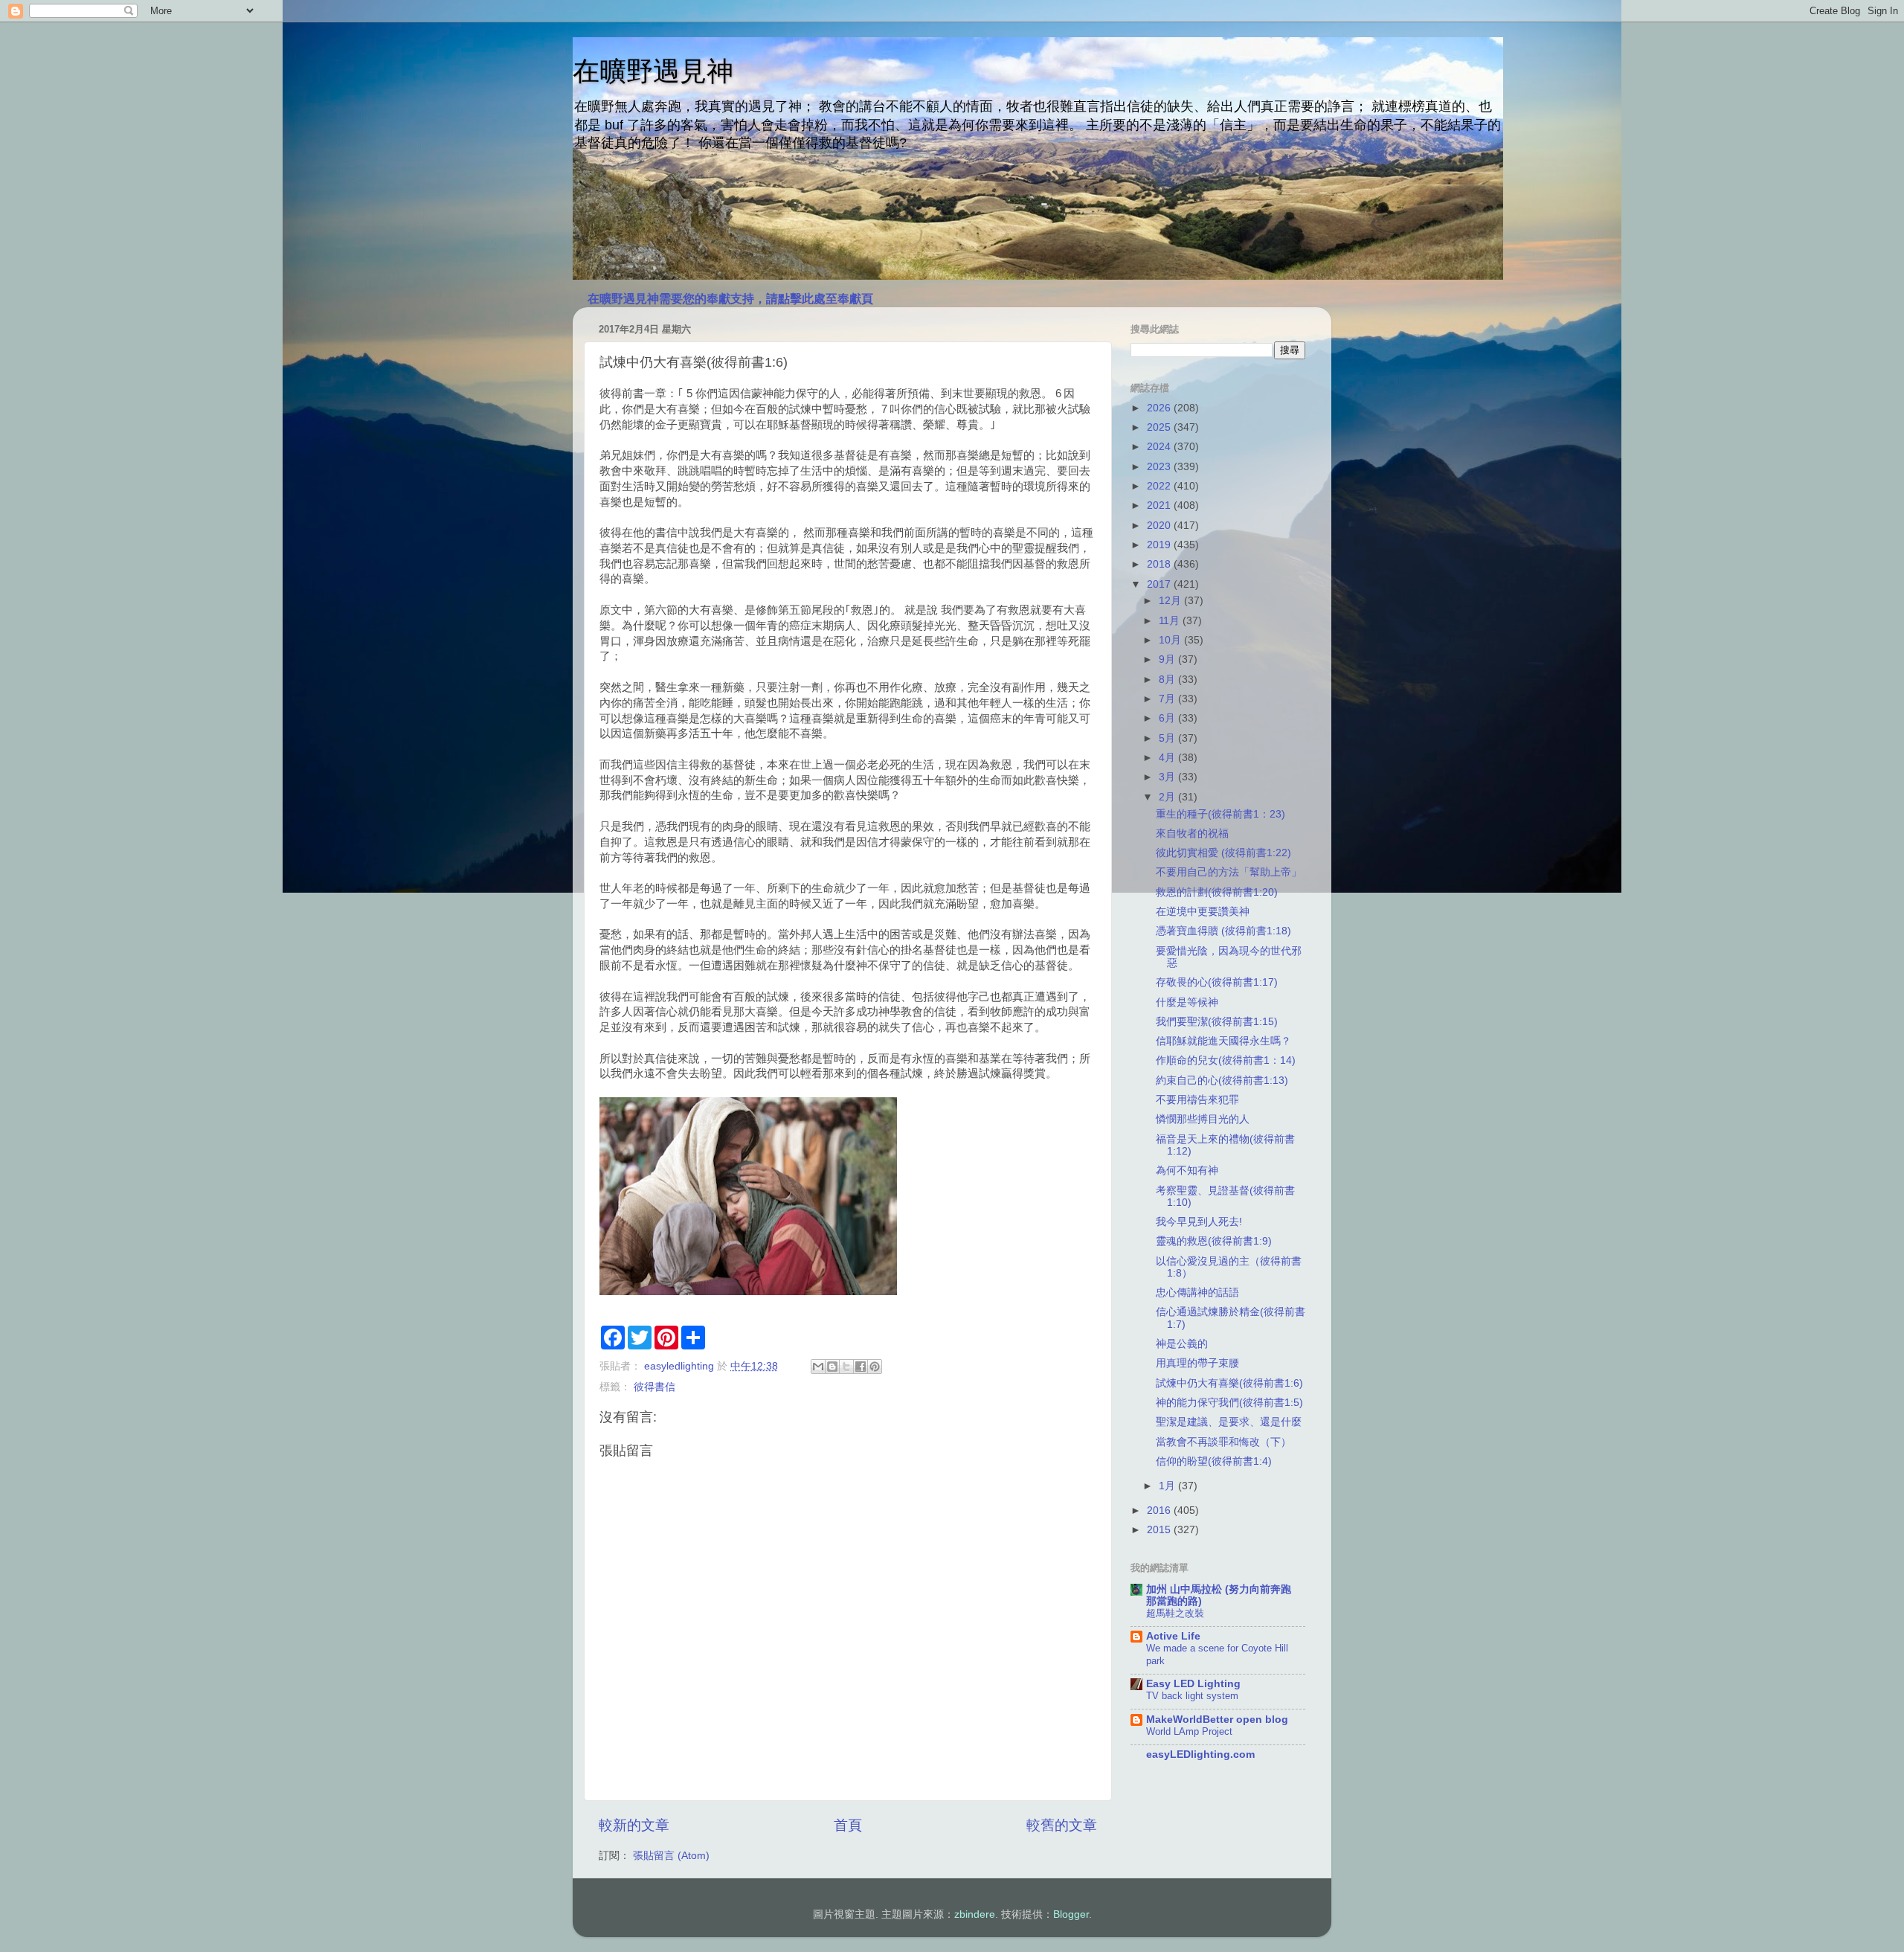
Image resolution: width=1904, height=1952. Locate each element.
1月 (1168, 1486)
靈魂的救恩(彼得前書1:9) (1214, 1241)
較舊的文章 (1062, 1825)
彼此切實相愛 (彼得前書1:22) (1223, 853)
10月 (1171, 640)
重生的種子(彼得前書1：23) (1220, 814)
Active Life (1173, 1636)
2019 (1160, 545)
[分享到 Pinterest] (875, 1367)
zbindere (975, 1914)
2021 (1160, 505)
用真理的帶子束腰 (1197, 1363)
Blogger (1071, 1914)
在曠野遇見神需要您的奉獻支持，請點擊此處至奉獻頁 (730, 299)
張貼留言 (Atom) (671, 1856)
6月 (1168, 718)
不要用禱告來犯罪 (1197, 1100)
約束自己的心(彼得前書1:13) (1222, 1081)
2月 (1168, 797)
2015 (1160, 1530)
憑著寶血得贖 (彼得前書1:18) (1223, 931)
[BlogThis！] (832, 1367)
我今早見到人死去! (1199, 1222)
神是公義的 (1182, 1344)
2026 (1160, 408)
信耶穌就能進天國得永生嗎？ (1223, 1041)
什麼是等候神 (1187, 1002)
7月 (1168, 699)
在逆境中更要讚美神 (1203, 912)
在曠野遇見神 (653, 71)
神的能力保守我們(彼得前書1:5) (1229, 1403)
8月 (1168, 680)
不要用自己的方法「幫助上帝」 (1229, 872)
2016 (1160, 1510)
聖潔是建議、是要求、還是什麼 (1229, 1422)
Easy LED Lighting (1193, 1684)
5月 (1168, 738)
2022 (1160, 486)
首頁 (848, 1825)
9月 (1168, 659)
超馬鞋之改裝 (1175, 1613)
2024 (1160, 447)
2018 (1160, 564)
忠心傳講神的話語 (1197, 1293)
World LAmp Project (1189, 1731)
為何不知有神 (1187, 1171)
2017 (1160, 584)
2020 (1160, 526)
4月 (1168, 758)
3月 (1168, 777)
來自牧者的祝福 (1192, 834)
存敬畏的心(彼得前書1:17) (1217, 982)
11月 (1171, 621)
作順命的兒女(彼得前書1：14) (1226, 1060)
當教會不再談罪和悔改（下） (1223, 1442)
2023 (1160, 467)
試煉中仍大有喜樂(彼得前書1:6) (1229, 1383)
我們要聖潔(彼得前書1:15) (1217, 1022)
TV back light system (1192, 1696)
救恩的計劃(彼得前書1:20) (1217, 892)
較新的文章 (634, 1825)
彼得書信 (654, 1387)
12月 (1171, 601)
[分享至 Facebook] (861, 1367)
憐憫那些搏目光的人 (1203, 1119)
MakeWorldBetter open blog (1217, 1720)
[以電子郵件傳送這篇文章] (818, 1367)
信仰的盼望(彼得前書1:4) (1214, 1461)
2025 (1160, 427)
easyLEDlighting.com (1200, 1754)
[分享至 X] (846, 1367)
